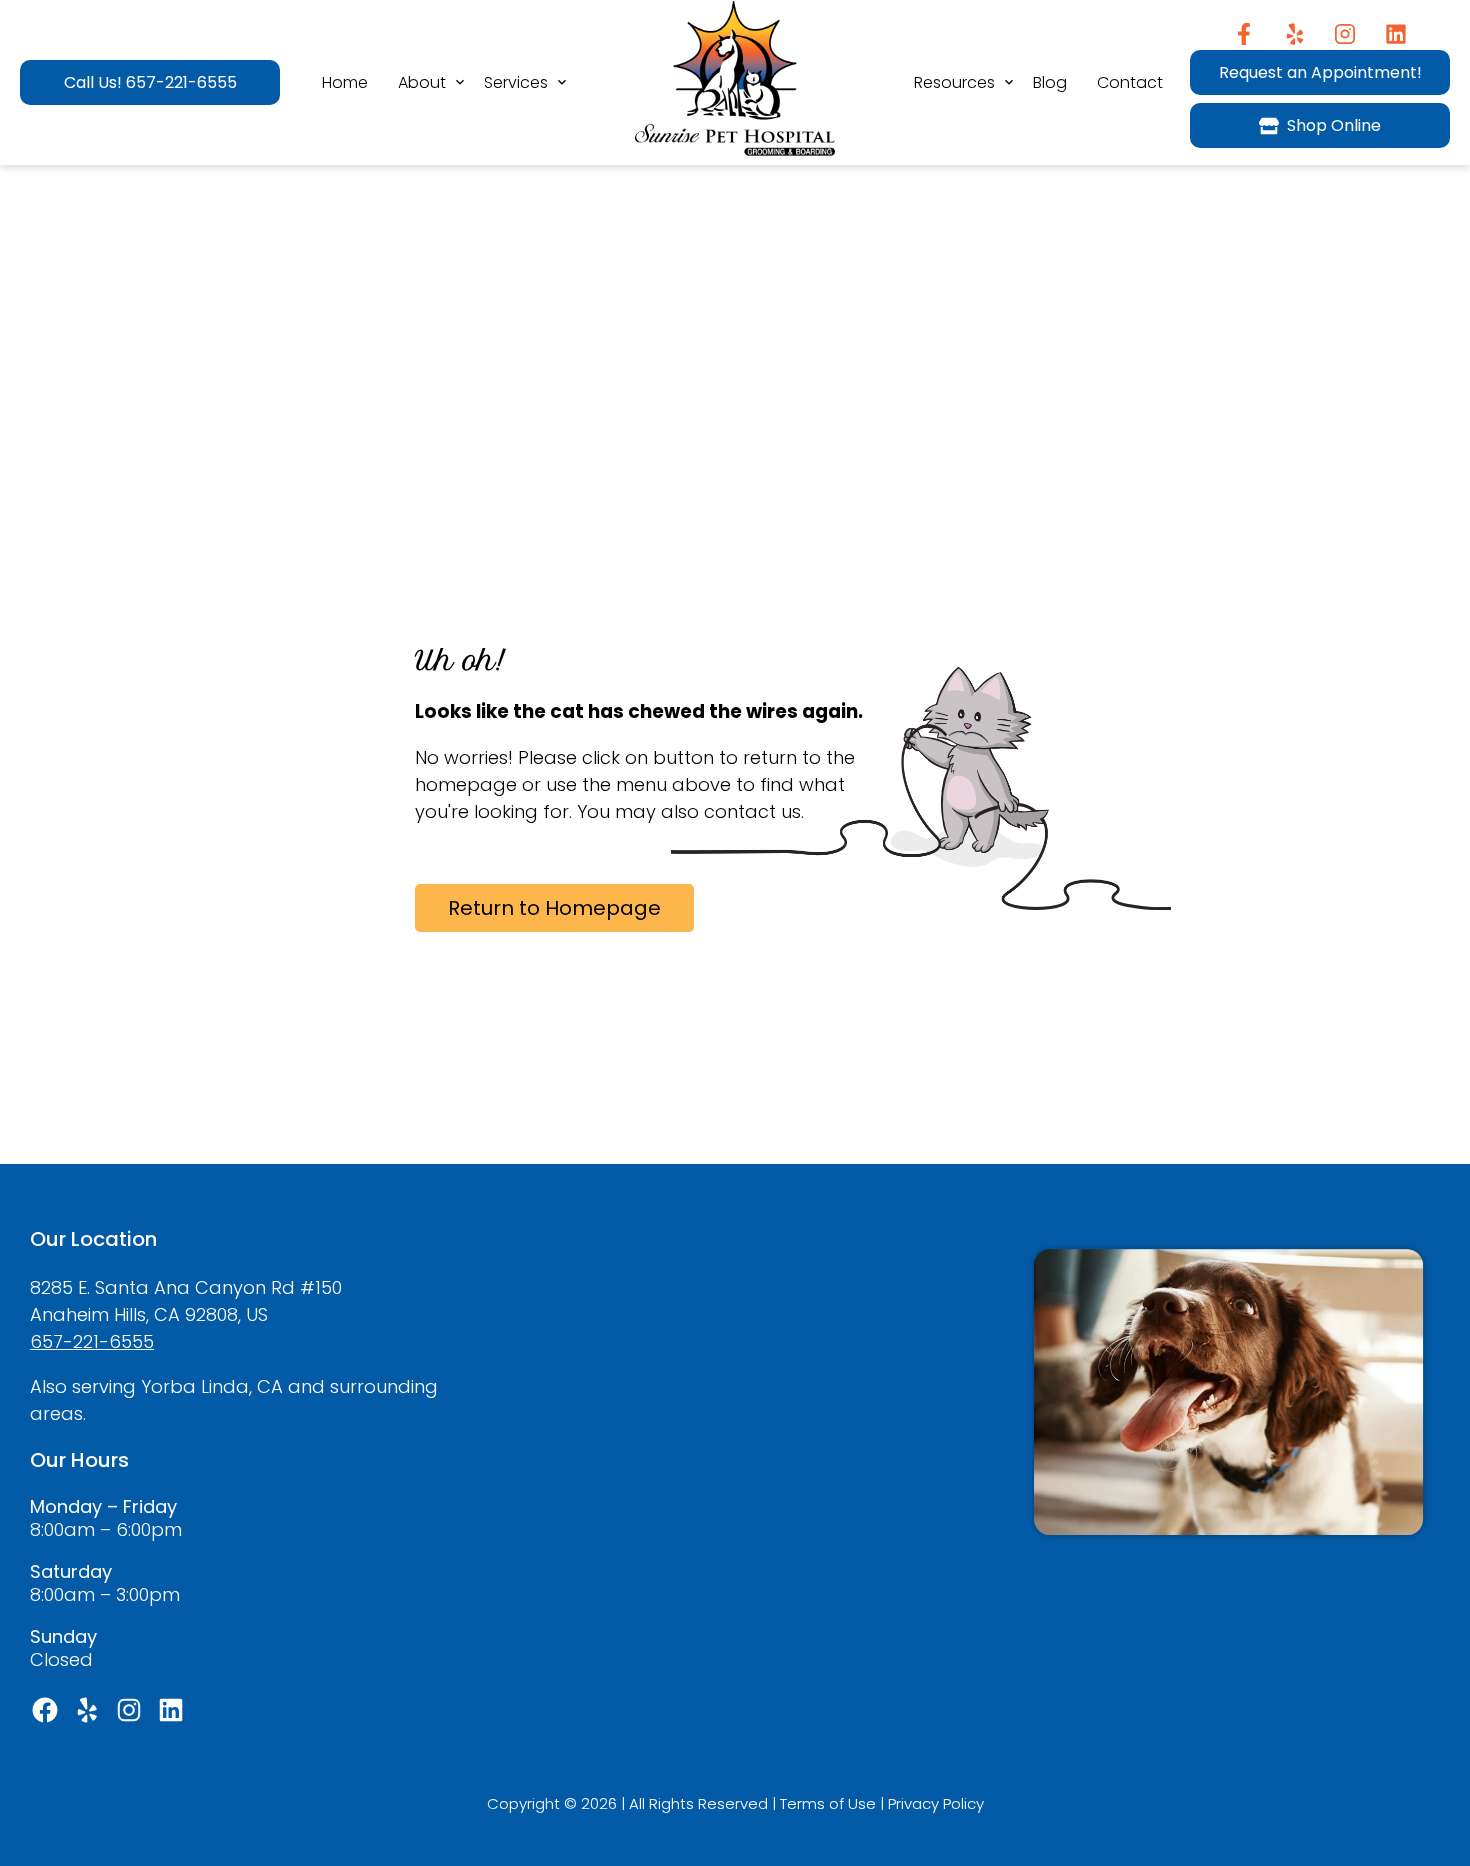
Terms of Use (828, 1803)
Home (345, 82)
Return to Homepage (554, 908)
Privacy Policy (936, 1803)
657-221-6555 (92, 1341)
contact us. (754, 811)
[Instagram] (1345, 34)
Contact (1130, 82)
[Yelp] (1294, 34)
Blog (1050, 82)
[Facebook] (1243, 34)
